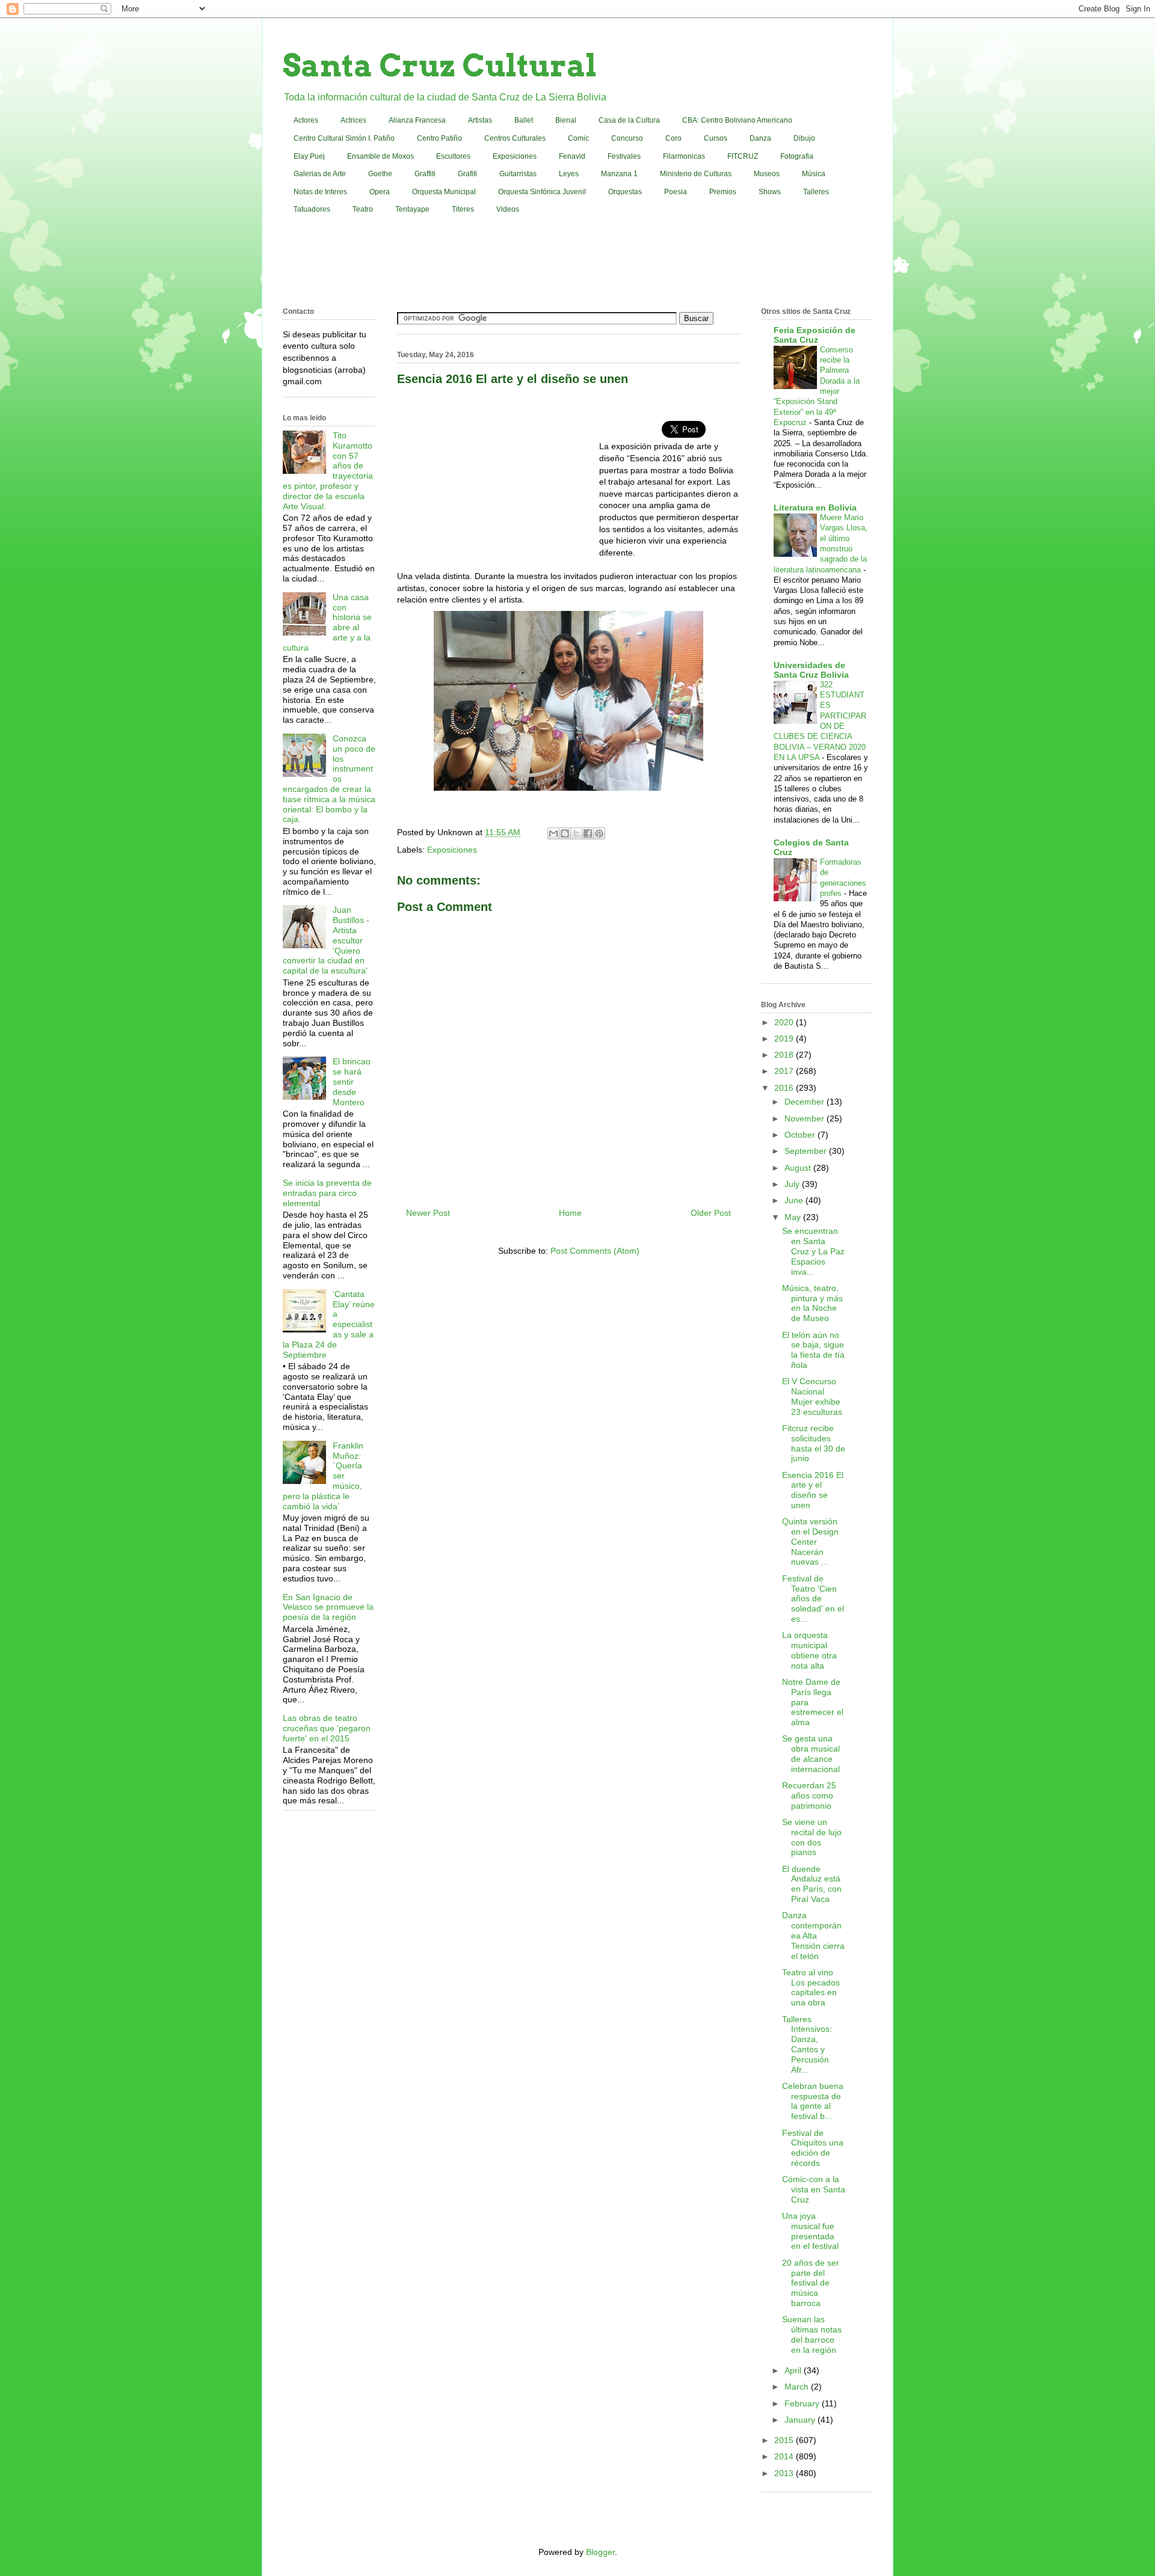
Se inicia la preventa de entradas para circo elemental (327, 1193)
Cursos (716, 138)
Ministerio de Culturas (696, 174)
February (803, 2403)
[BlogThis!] (565, 833)
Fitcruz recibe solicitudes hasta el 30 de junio (814, 1443)
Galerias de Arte (320, 174)
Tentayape (412, 209)
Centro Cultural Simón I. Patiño (344, 138)
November (805, 1118)
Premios (723, 192)
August (799, 1168)
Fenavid (572, 156)
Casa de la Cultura (629, 120)
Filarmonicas (684, 156)
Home (570, 1213)
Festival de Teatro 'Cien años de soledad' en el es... (813, 1599)
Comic (578, 138)
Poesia (676, 192)
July (793, 1184)
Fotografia (797, 156)
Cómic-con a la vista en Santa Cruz (814, 2189)
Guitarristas (518, 174)
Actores (306, 120)
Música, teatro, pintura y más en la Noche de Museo (812, 1303)
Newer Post (428, 1213)
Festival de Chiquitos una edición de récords (813, 2148)
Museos (767, 174)
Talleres (816, 192)
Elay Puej (309, 156)
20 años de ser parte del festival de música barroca (811, 2283)
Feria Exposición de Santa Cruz (815, 335)
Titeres (463, 209)
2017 (785, 1071)
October (801, 1135)
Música (814, 174)
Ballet (524, 120)
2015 (785, 2440)
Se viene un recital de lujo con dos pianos (812, 1837)
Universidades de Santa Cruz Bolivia (811, 670)
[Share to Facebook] (588, 833)
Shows (770, 192)
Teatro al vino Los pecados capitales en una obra (811, 1987)
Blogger (600, 2552)
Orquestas (625, 192)
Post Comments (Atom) (595, 1251)
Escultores (453, 156)
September (807, 1151)
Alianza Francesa (417, 120)
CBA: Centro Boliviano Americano (737, 120)
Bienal (566, 120)
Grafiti (467, 174)
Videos (508, 209)
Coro (673, 138)
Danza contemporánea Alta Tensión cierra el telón (813, 1935)
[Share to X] (576, 833)
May (794, 1217)
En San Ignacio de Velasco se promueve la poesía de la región (328, 1607)
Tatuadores (312, 209)
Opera (380, 192)
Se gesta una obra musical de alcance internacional (811, 1753)
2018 (785, 1055)
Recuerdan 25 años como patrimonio (809, 1796)
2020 (785, 1022)
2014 (785, 2456)
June (795, 1200)
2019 (785, 1038)
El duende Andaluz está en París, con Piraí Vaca (812, 1884)
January (801, 2420)
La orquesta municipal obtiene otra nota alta (809, 1650)
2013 (785, 2473)
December (805, 1102)
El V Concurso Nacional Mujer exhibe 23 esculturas (812, 1396)
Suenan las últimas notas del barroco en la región (812, 2334)
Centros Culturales (515, 138)
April (794, 2370)
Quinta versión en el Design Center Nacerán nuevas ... (810, 1541)
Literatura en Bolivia (815, 508)
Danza (760, 138)
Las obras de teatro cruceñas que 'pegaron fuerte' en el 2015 (327, 1728)
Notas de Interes (320, 192)
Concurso (627, 138)
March (798, 2387)
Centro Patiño (439, 138)
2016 (785, 1088)
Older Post (711, 1213)
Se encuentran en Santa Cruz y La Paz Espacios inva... (813, 1251)
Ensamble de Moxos (380, 156)
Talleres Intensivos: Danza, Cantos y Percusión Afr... (807, 2044)
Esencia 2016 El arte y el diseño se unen (813, 1490)
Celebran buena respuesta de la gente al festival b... (813, 2101)
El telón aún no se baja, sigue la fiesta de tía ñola (813, 1350)
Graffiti (425, 174)
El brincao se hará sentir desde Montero (352, 1081)
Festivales (624, 156)
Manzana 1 (619, 174)
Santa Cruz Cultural (440, 66)
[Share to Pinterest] (599, 833)
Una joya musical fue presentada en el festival (810, 2231)
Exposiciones (515, 156)
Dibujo (804, 138)
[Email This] (553, 833)
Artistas (480, 120)
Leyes (569, 174)
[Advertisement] (577, 263)
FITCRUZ (743, 156)
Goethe (380, 174)
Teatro (363, 209)
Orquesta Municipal (444, 192)
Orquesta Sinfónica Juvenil (542, 192)
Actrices (353, 120)
